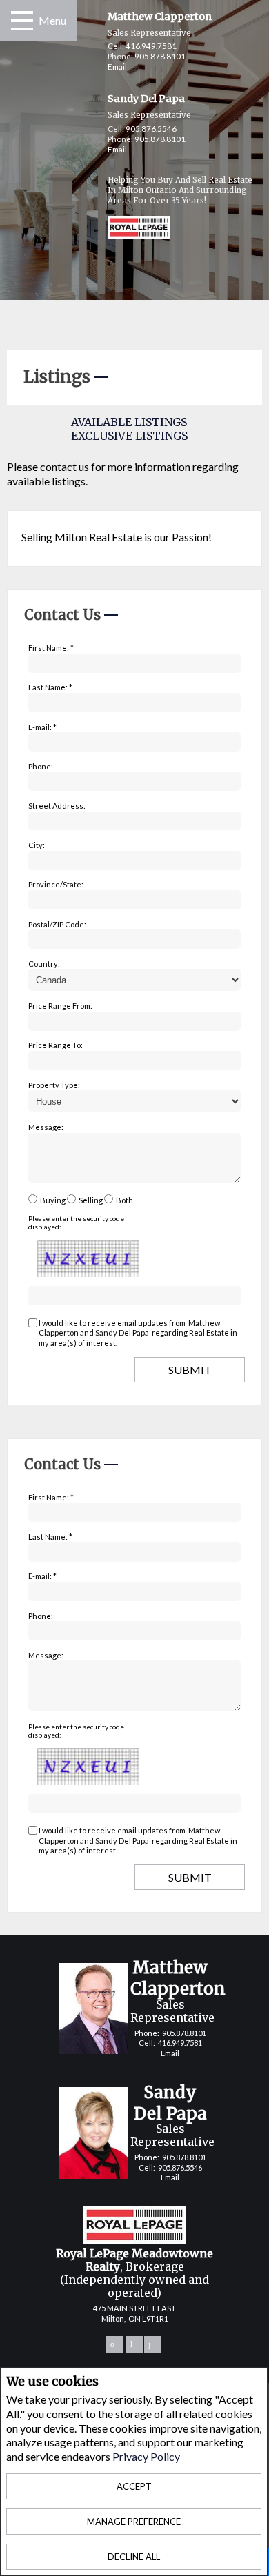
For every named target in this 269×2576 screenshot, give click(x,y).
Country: (44, 964)
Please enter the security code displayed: (76, 1222)
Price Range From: (60, 1006)
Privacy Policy (146, 2456)
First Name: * (51, 648)
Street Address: (57, 806)
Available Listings (129, 422)
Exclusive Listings (129, 436)
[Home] (127, 229)
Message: (46, 1127)
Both (124, 1200)
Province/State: (56, 884)
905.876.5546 (151, 129)
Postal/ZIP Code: (57, 924)
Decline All (134, 2557)
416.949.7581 (151, 46)
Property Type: (54, 1085)
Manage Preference (134, 2522)
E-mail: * (42, 727)
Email (117, 67)
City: (37, 845)
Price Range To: (56, 1045)
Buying (53, 1200)
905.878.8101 (160, 56)
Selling (91, 1200)
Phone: (41, 766)
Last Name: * (50, 687)
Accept (134, 2486)
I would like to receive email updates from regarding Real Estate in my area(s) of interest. (138, 1333)
